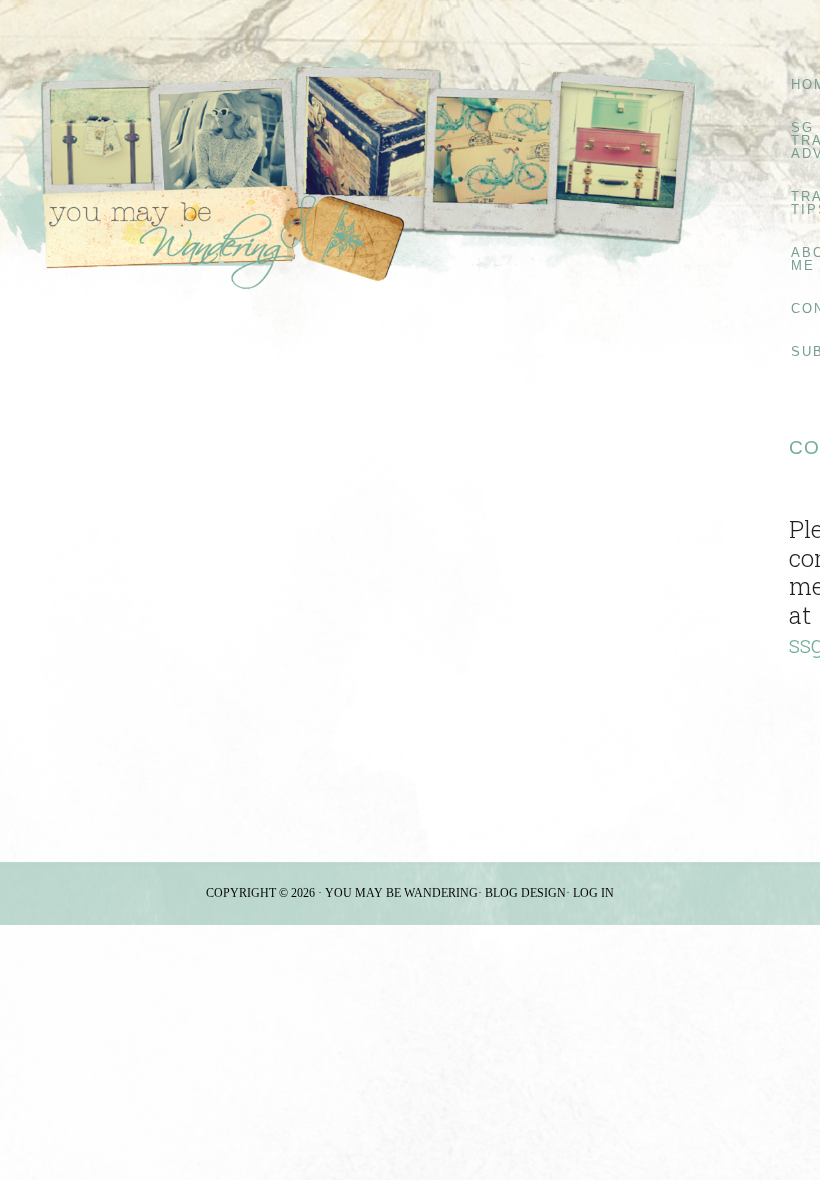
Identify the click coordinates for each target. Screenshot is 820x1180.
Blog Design (525, 893)
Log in (593, 893)
